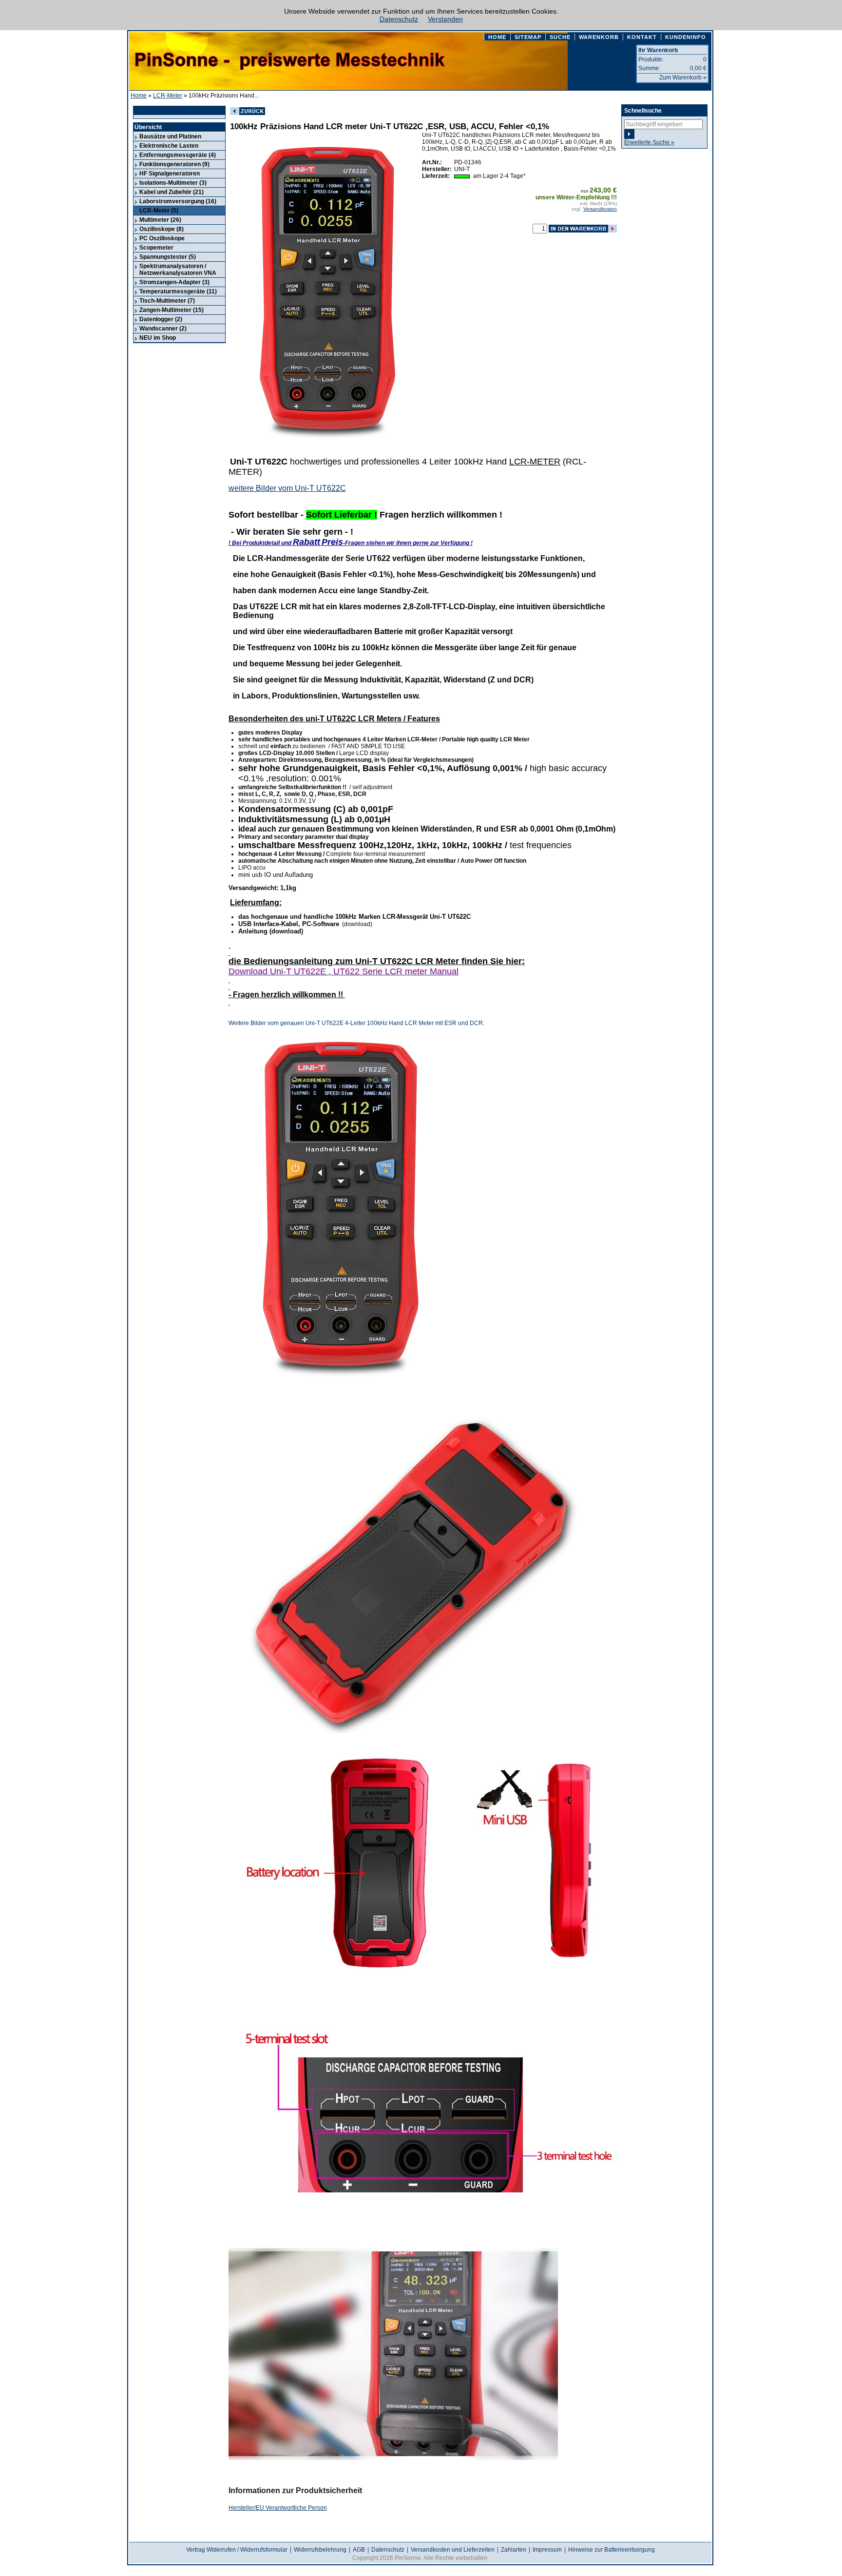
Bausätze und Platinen (170, 136)
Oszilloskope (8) (162, 229)
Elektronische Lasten (169, 146)
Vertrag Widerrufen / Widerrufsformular (237, 2550)
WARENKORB (599, 37)
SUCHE (560, 37)
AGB (359, 2550)
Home (139, 96)
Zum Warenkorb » (683, 77)
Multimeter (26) (160, 220)
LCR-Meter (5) (159, 211)
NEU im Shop (158, 338)
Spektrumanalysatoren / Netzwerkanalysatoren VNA (178, 270)
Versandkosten (600, 209)
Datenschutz (399, 19)
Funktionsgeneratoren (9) (174, 164)
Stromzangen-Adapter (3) (174, 282)
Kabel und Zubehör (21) (172, 192)
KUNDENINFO (686, 37)
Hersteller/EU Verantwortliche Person (278, 2508)
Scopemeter (156, 248)
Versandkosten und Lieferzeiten (453, 2550)
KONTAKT (642, 37)
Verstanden (445, 19)
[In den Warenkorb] (583, 229)
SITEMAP (528, 37)
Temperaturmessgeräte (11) (178, 291)
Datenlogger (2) (161, 319)
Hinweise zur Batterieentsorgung (612, 2550)
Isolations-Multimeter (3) (173, 183)
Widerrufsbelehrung (320, 2550)
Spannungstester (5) (168, 257)
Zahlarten (514, 2550)
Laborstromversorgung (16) (178, 201)
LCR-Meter (168, 96)
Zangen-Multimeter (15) (172, 310)
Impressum (547, 2550)
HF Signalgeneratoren (170, 174)
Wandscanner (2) (163, 329)
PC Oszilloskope (162, 238)
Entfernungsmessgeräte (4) (178, 155)
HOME (497, 37)
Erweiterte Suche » (649, 142)
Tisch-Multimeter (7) (167, 301)
